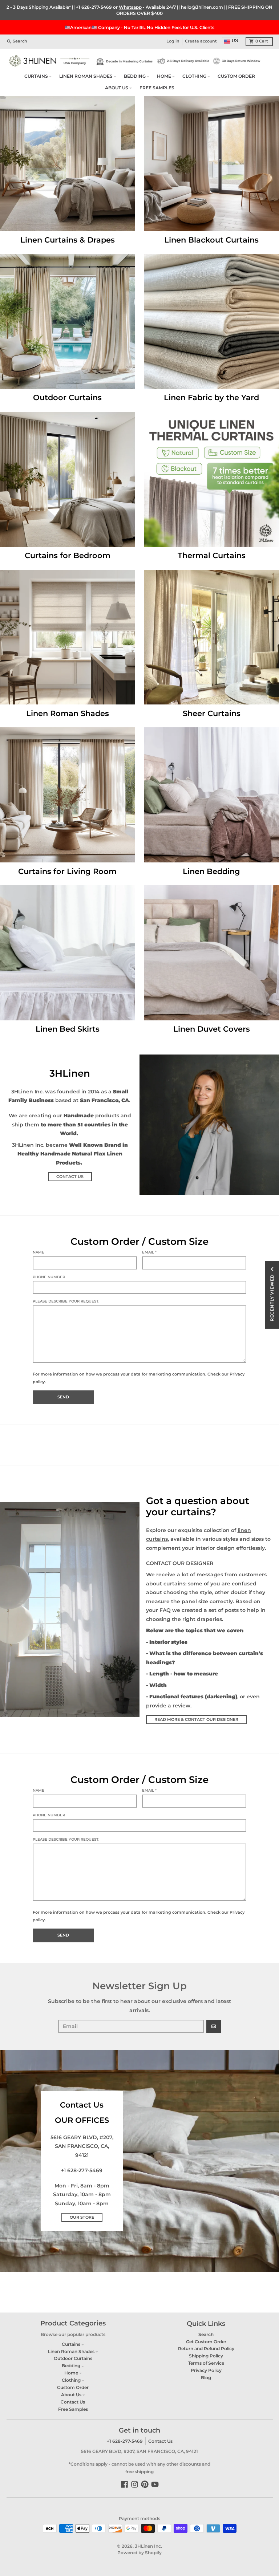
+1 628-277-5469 (94, 7)
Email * (149, 1252)
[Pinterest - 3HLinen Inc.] (145, 2484)
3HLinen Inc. (148, 2546)
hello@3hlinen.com (202, 7)
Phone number (49, 1277)
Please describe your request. (66, 1301)
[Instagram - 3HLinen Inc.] (135, 2484)
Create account (201, 41)
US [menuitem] (235, 41)
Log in (173, 41)
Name (39, 1252)
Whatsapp (130, 7)
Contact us (70, 1177)
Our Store (82, 2217)
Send (63, 1397)
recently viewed (272, 1298)
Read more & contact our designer (196, 1720)
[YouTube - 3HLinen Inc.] (155, 2484)
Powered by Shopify (139, 2553)
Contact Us (160, 2441)
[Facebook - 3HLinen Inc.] (124, 2484)
